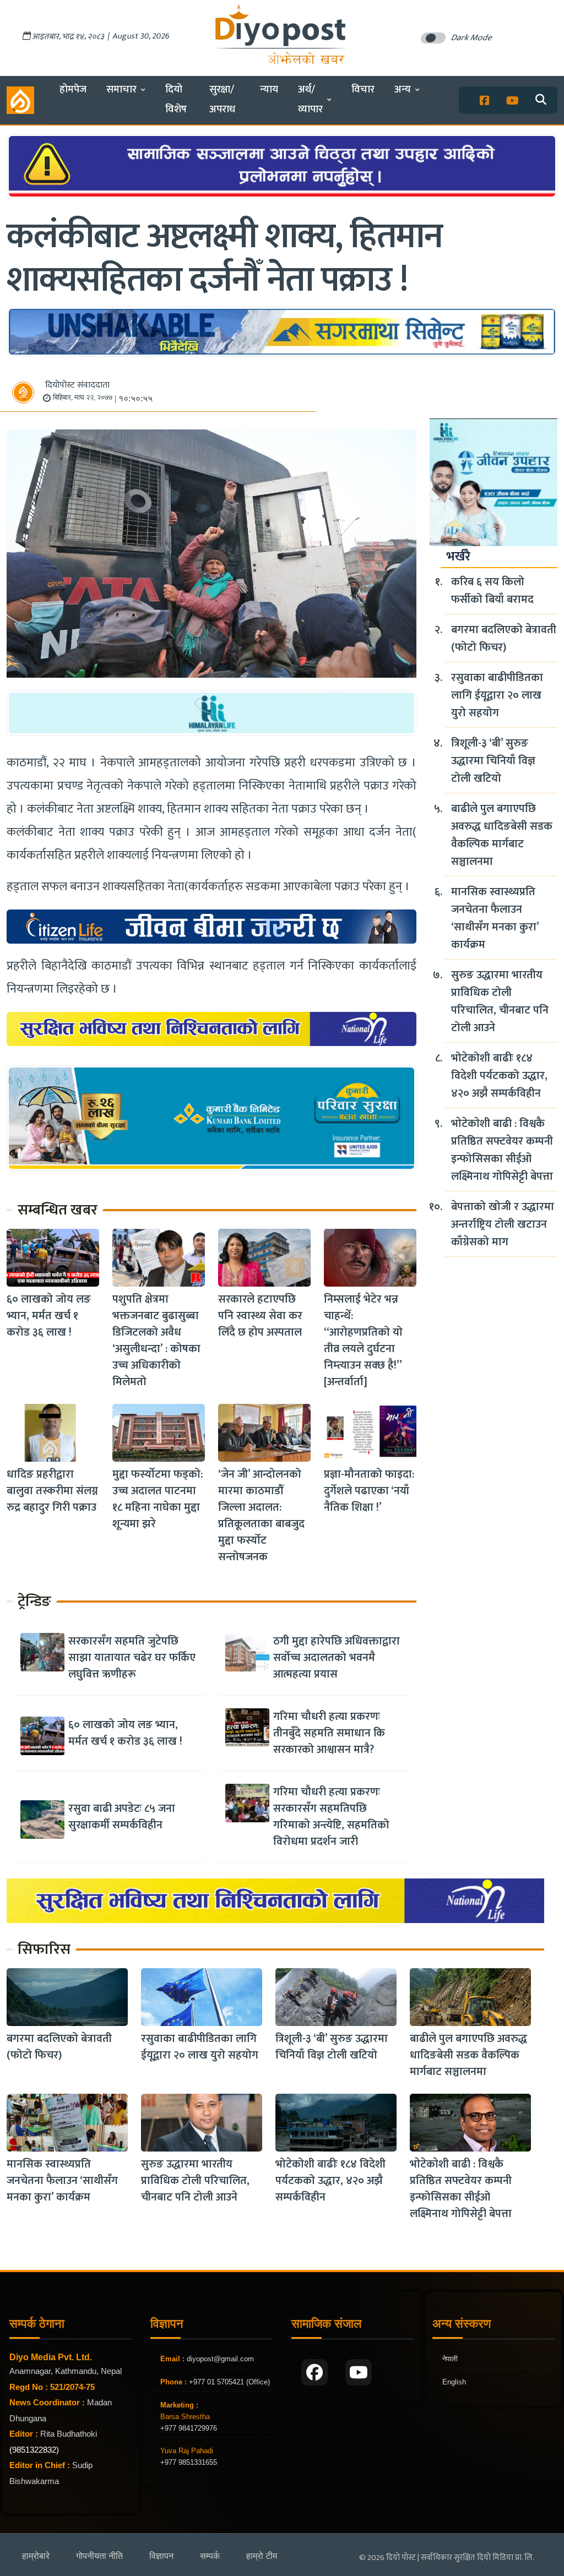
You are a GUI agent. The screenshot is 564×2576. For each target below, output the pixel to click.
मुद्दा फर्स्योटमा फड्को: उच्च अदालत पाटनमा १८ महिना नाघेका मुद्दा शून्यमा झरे (158, 1499)
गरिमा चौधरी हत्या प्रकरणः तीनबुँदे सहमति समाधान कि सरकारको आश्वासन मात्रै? (329, 1733)
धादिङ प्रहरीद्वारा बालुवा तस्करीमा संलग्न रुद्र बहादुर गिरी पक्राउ (52, 1491)
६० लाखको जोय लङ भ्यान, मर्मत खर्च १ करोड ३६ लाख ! (49, 1316)
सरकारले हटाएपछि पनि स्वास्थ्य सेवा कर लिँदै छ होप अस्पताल (260, 1316)
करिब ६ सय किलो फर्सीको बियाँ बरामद (492, 591)
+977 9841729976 (189, 2428)
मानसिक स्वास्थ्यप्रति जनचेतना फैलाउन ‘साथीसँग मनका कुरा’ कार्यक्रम (495, 918)
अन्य (403, 89)
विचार (363, 89)
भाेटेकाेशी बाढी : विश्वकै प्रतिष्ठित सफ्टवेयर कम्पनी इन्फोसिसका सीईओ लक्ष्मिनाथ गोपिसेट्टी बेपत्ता (502, 1150)
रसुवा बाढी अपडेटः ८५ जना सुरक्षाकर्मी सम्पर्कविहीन (122, 1817)
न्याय (269, 89)
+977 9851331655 (189, 2462)
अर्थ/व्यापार (310, 99)
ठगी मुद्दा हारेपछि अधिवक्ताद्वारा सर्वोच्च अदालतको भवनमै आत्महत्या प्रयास (337, 1658)
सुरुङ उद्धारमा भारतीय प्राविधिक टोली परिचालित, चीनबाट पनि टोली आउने (500, 1001)
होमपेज (73, 89)
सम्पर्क (210, 2556)
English (454, 2382)
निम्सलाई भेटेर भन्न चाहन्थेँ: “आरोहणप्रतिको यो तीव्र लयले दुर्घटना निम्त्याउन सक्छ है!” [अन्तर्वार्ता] (363, 1341)
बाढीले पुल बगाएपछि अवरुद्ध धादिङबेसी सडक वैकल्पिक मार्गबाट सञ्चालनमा (502, 835)
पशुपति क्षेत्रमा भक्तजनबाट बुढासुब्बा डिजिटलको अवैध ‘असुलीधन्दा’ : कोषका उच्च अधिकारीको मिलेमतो (156, 1341)
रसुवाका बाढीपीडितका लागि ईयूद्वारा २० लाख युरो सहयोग (497, 695)
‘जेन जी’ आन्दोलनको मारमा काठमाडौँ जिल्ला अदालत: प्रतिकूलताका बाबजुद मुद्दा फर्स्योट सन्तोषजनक (261, 1516)
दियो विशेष (176, 99)
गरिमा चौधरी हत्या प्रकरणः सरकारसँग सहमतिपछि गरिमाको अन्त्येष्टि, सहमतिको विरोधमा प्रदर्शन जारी (331, 1817)
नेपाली (450, 2359)
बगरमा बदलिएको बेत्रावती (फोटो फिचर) (504, 639)
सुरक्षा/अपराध (222, 99)
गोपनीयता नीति (99, 2556)
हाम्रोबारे (36, 2556)
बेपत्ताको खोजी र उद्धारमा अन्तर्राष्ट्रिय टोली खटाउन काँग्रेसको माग (503, 1224)
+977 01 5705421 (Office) (228, 2382)
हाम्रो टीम (262, 2556)
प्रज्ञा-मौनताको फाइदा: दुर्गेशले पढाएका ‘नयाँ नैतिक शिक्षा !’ (369, 1491)
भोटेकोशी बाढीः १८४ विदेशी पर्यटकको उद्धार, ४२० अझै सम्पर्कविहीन (499, 1076)
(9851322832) (34, 2450)
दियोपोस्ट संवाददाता (77, 385)
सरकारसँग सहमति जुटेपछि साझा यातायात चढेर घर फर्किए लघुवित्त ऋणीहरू (132, 1658)
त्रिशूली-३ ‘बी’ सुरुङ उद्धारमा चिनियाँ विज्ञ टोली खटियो (493, 761)
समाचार (121, 89)
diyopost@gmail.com (220, 2359)
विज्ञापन (161, 2556)
